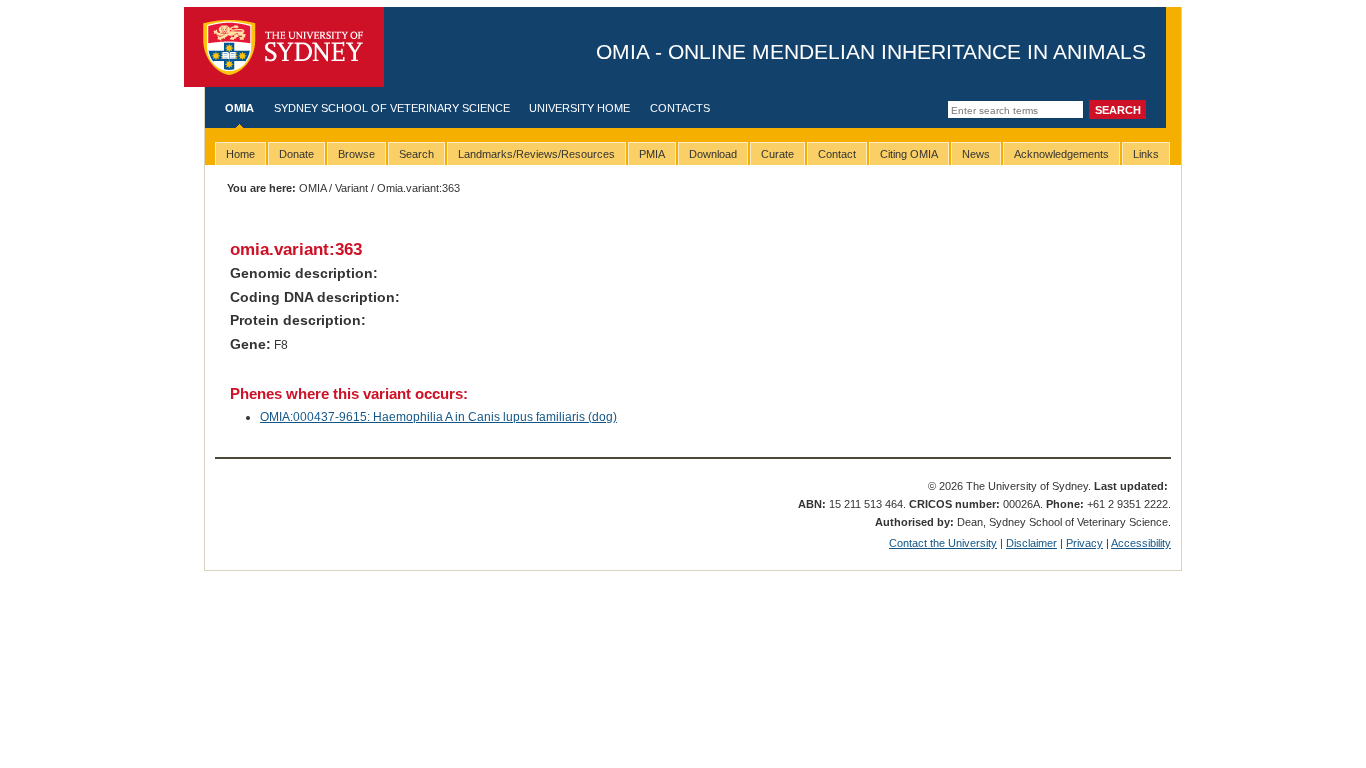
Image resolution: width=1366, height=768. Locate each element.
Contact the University (943, 543)
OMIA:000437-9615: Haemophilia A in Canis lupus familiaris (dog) (438, 417)
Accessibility (1141, 543)
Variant (351, 188)
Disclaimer (1031, 543)
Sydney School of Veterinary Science (392, 108)
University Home (579, 108)
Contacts (680, 108)
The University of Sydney (284, 47)
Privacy (1084, 543)
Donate (296, 154)
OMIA (239, 108)
